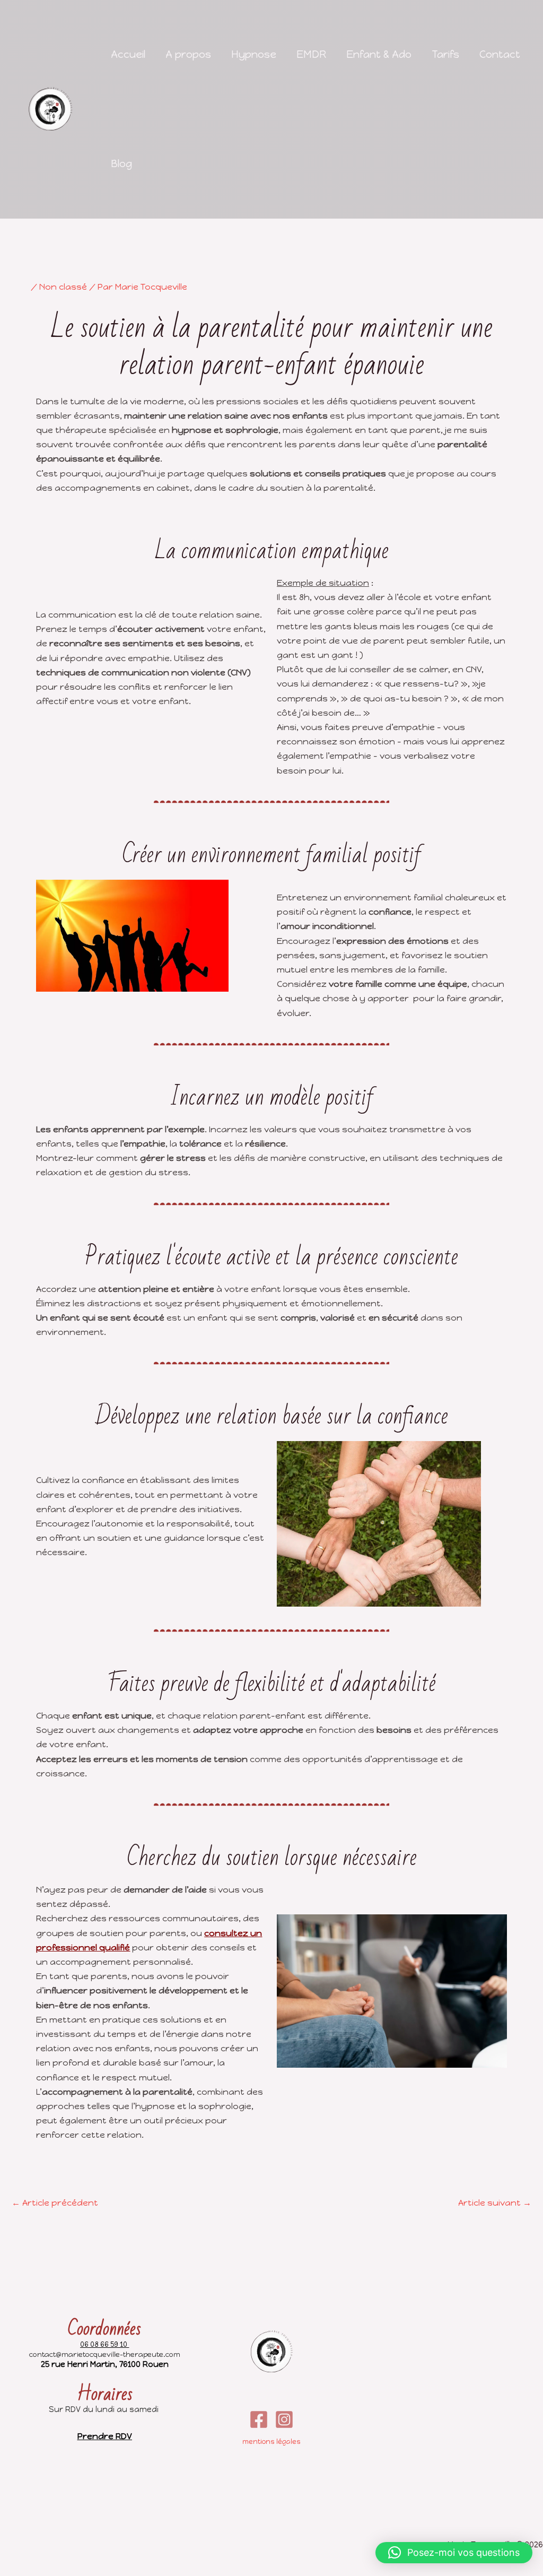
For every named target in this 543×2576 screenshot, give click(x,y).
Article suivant (495, 2203)
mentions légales (271, 2441)
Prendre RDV (105, 2436)
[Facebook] (259, 2419)
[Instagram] (284, 2419)
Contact (500, 54)
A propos (188, 54)
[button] (454, 2553)
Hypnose (254, 54)
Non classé (63, 287)
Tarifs (445, 54)
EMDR (311, 54)
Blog (121, 164)
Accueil (128, 54)
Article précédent (55, 2203)
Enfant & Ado (379, 54)
